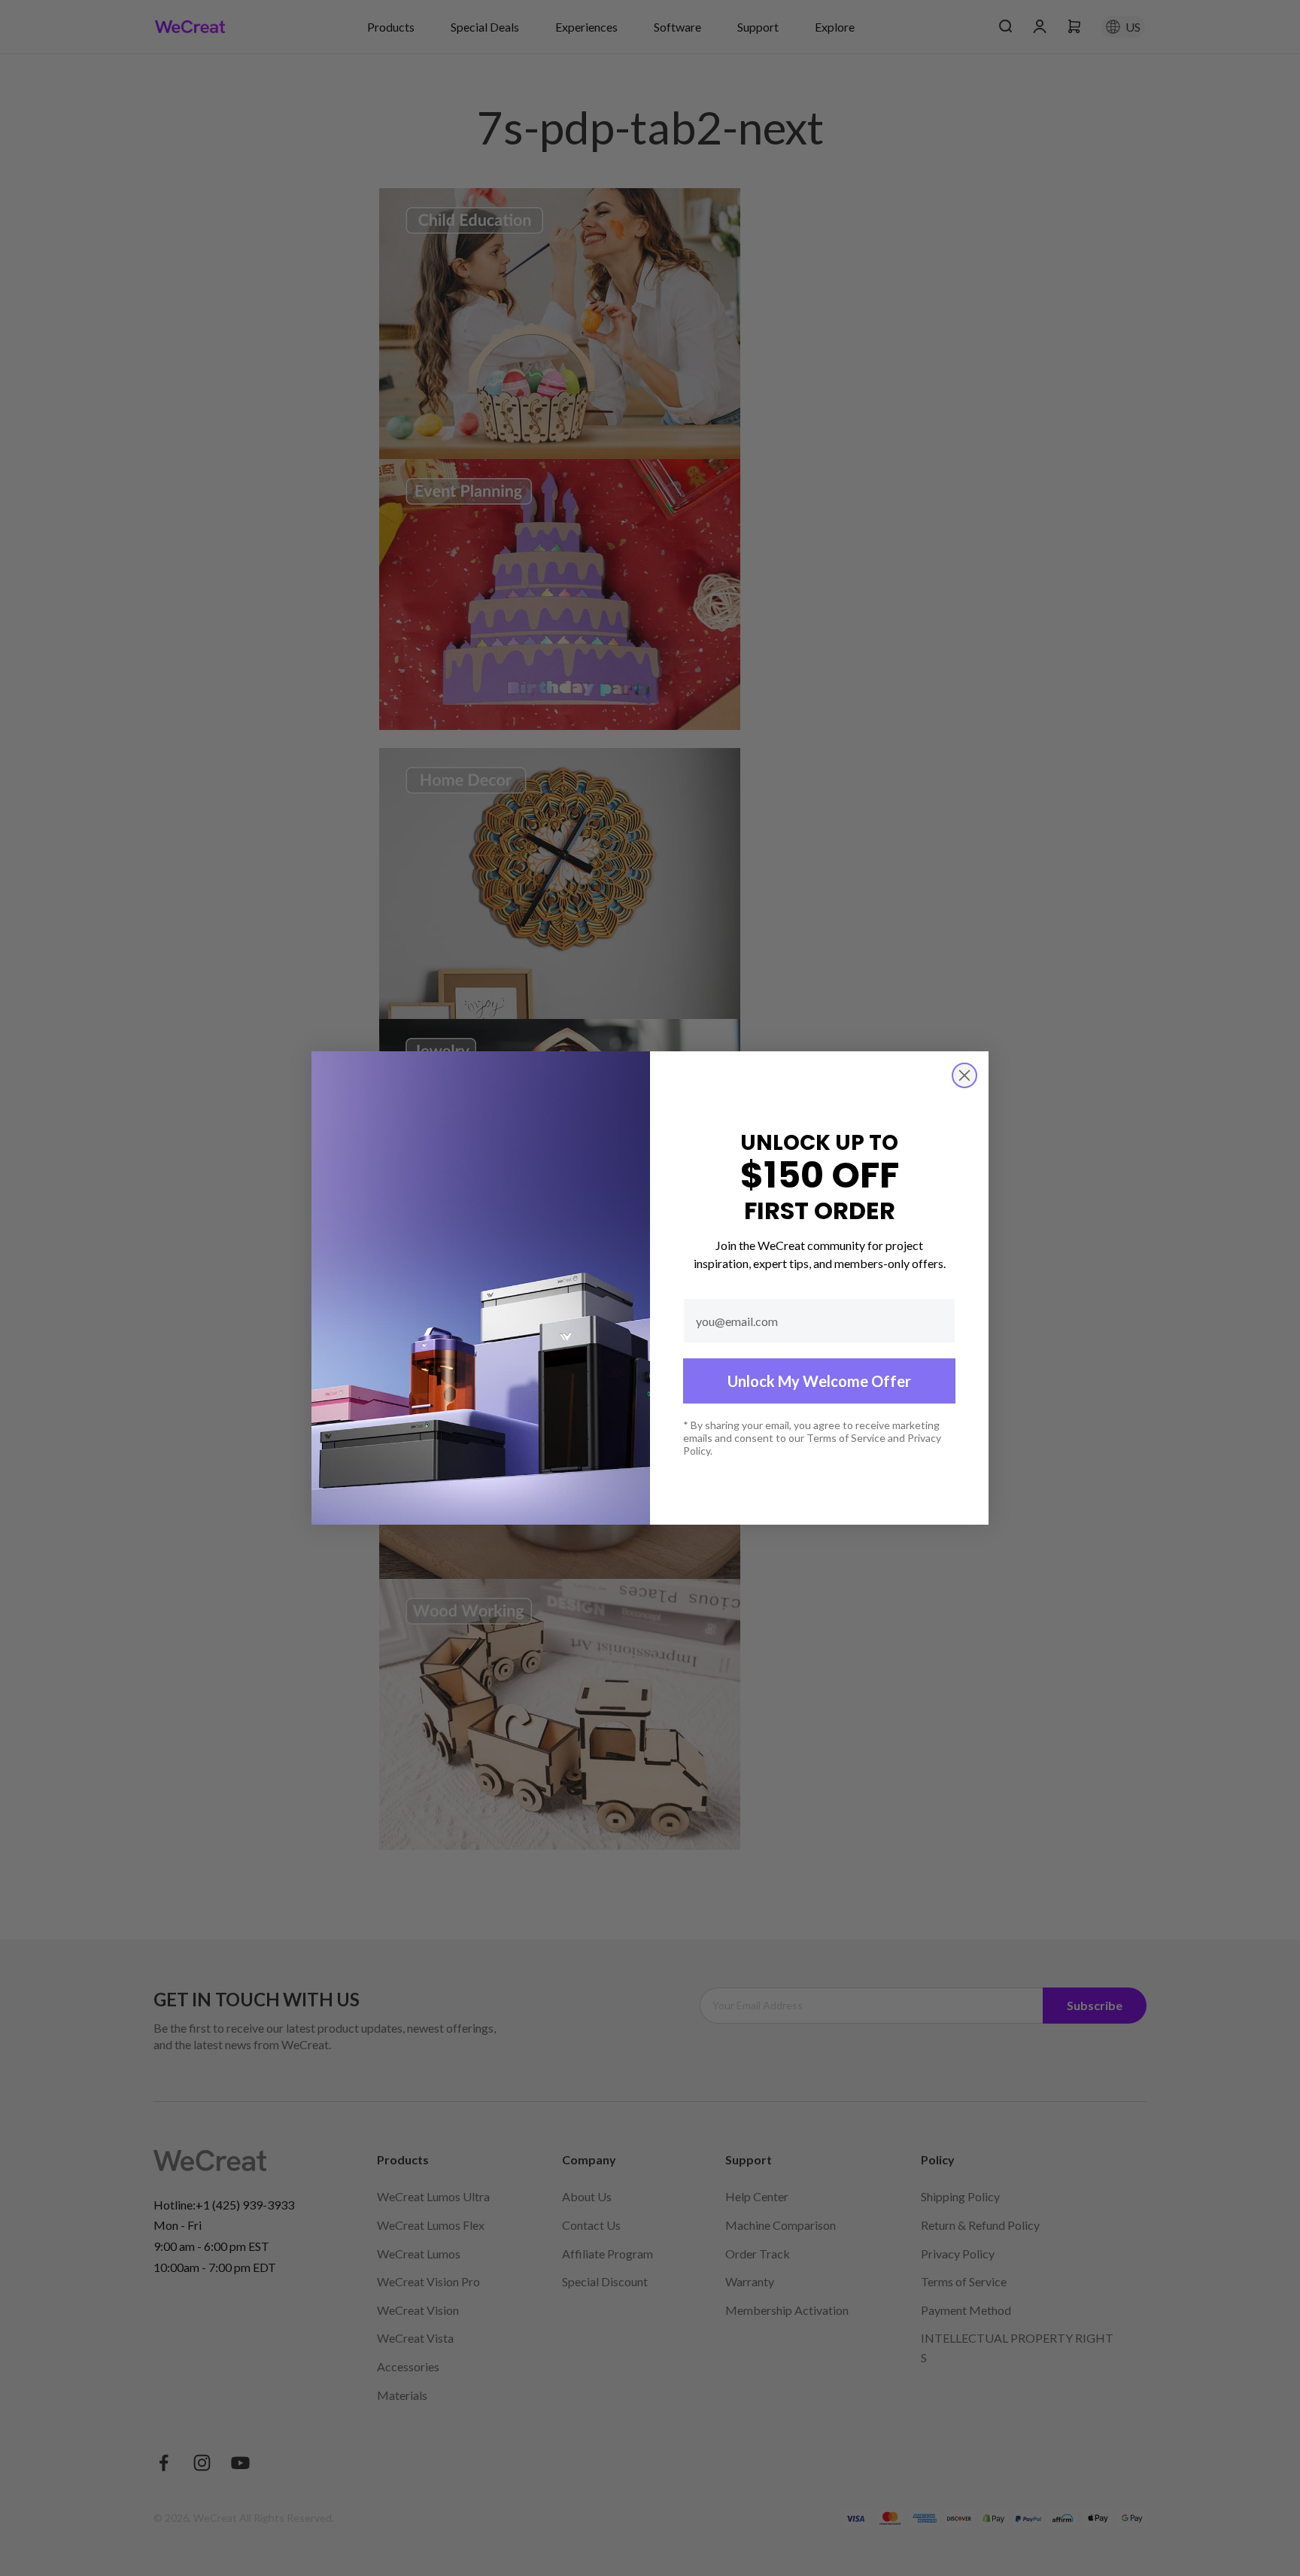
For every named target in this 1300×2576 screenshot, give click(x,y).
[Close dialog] (964, 1075)
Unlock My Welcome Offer (819, 1381)
